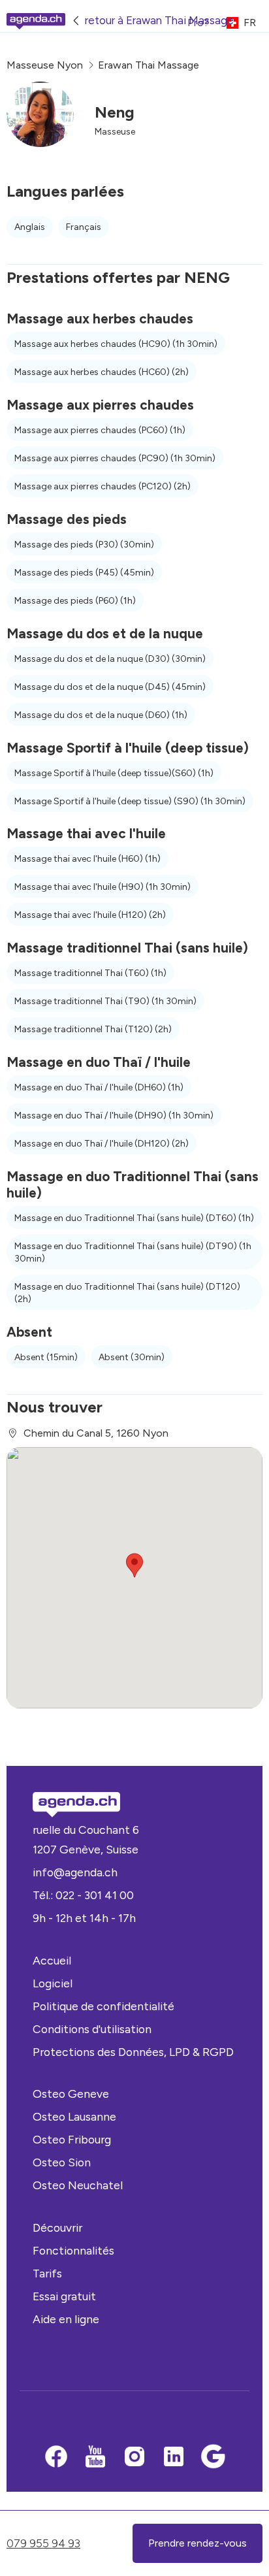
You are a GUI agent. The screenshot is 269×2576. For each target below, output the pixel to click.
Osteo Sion (62, 2162)
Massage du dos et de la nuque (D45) (110, 687)
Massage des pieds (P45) (84, 573)
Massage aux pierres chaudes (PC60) (100, 430)
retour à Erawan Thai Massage (159, 20)
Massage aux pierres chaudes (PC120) (103, 486)
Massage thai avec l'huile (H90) (103, 887)
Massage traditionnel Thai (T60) (90, 973)
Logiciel (53, 1983)
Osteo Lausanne (74, 2116)
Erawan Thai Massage (149, 65)
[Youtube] (95, 2458)
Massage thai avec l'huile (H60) (87, 859)
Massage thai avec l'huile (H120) (90, 915)
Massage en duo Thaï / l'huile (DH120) (102, 1144)
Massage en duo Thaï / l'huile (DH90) (114, 1116)
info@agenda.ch (75, 1872)
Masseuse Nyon (45, 65)
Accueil (52, 1960)
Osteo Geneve (71, 2094)
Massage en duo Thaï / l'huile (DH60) (99, 1087)
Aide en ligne (66, 2319)
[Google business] (213, 2458)
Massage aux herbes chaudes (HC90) (116, 344)
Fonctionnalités (73, 2250)
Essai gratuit (64, 2296)
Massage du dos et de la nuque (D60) (101, 715)
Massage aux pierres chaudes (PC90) (115, 458)
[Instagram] (134, 2458)
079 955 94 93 (43, 2543)
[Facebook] (56, 2458)
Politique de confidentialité (103, 2006)
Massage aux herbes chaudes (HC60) (102, 372)
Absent (46, 1357)
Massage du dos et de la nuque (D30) (110, 659)
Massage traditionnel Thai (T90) (105, 1001)
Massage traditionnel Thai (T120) (93, 1029)
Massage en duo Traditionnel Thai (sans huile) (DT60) (134, 1218)
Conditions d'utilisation (92, 2029)
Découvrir (57, 2227)
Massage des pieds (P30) (84, 545)
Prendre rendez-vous (198, 2543)
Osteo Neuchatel (78, 2185)
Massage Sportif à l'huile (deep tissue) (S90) (130, 801)
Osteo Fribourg (72, 2139)
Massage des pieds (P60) (75, 601)
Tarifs (47, 2273)
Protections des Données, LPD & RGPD (133, 2052)
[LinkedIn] (174, 2458)
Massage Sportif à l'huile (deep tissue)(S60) (114, 773)
